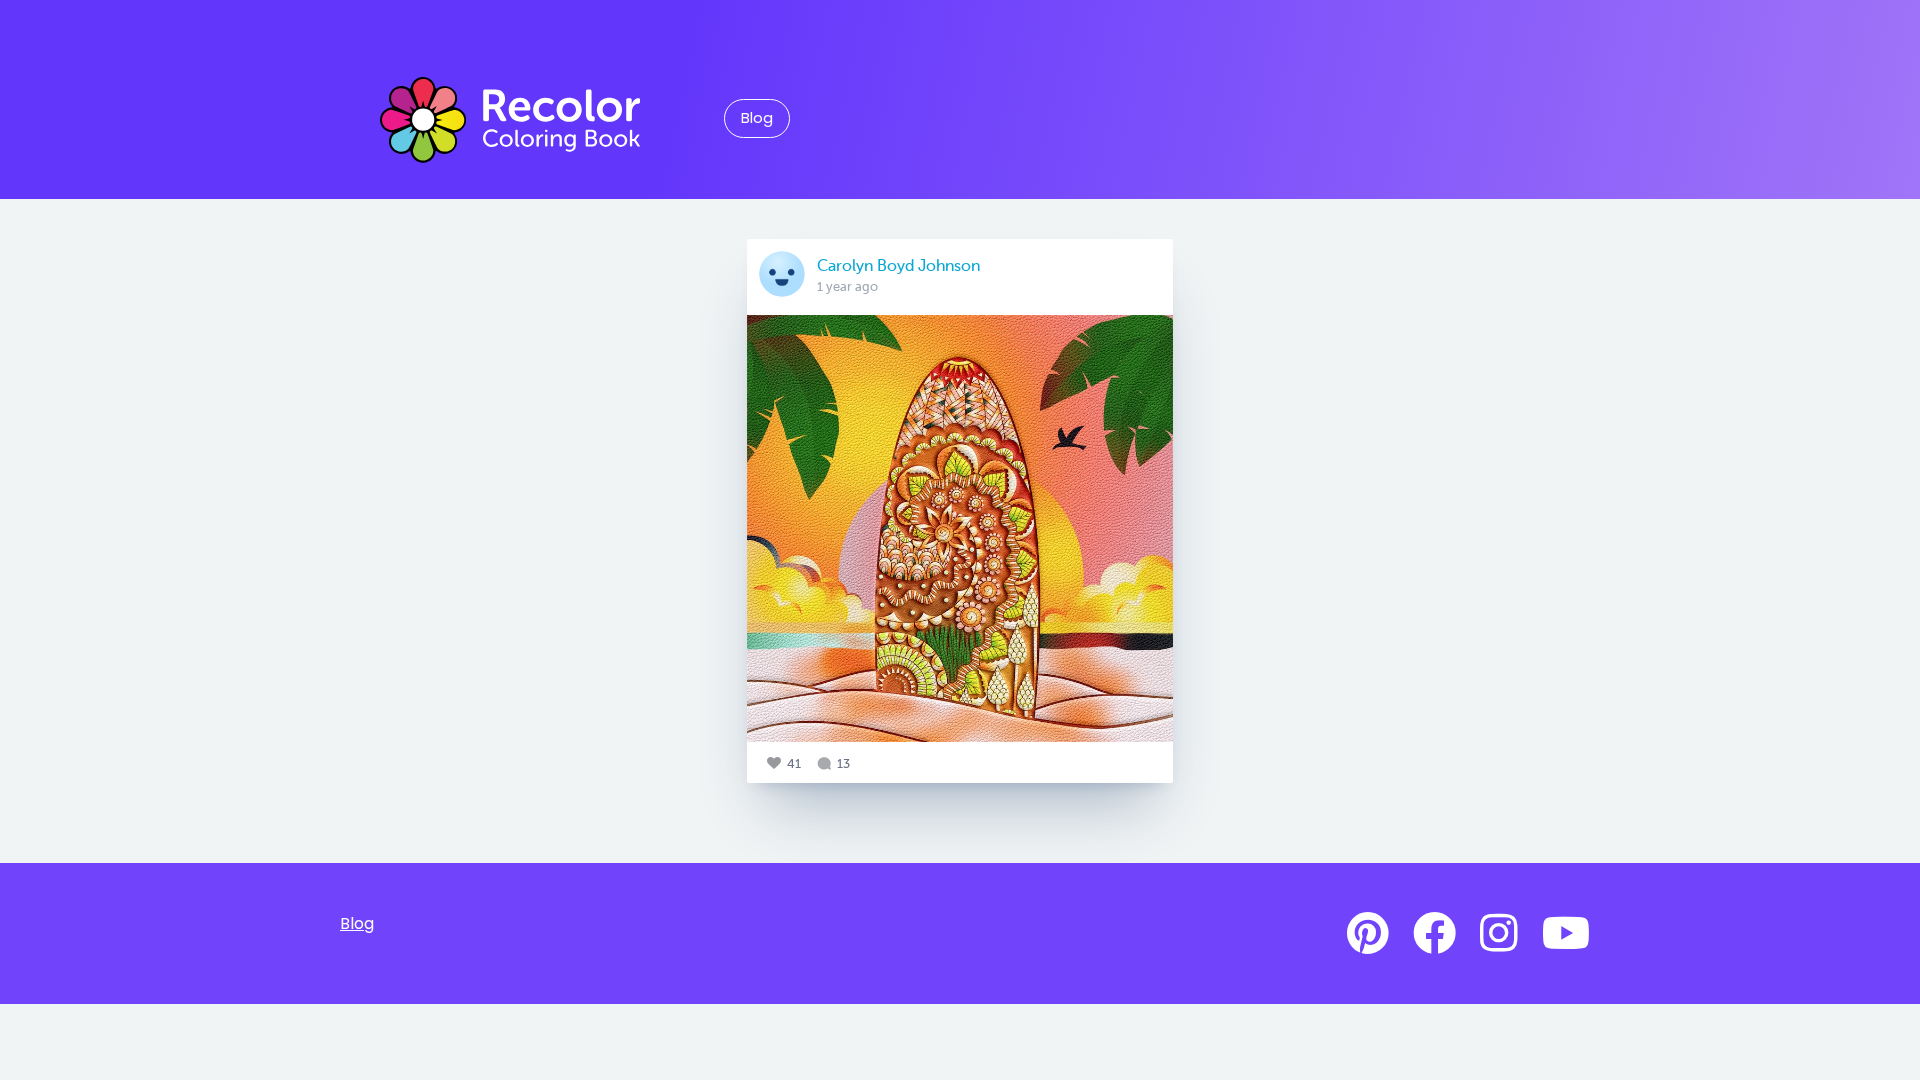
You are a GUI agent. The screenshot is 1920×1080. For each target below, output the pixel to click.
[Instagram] (1499, 934)
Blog (757, 118)
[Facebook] (1434, 934)
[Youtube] (1566, 934)
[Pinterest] (1368, 934)
